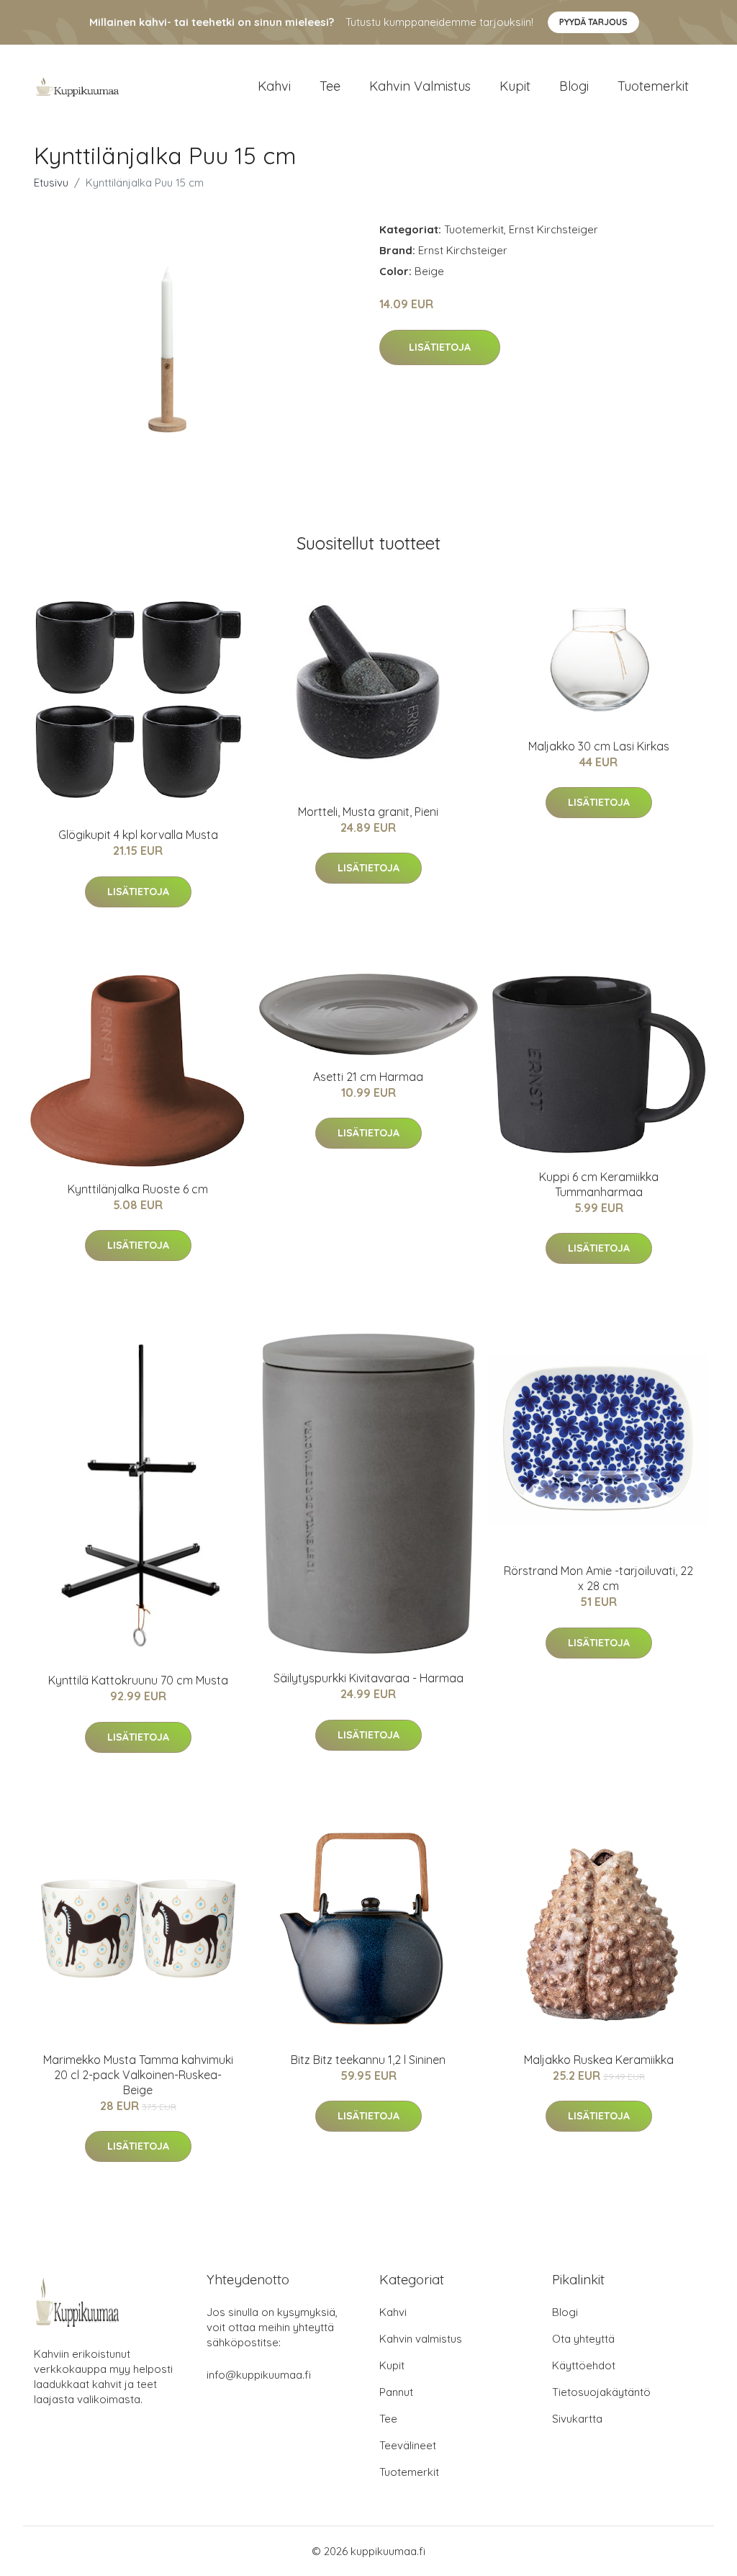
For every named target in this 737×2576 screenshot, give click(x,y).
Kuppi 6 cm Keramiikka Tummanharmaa (599, 1184)
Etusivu (51, 183)
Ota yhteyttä (583, 2339)
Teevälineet (408, 2445)
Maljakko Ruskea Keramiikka (599, 2060)
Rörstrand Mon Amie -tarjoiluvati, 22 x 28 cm (598, 1578)
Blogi (574, 86)
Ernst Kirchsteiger (553, 229)
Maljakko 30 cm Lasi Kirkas (599, 746)
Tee (330, 86)
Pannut (396, 2392)
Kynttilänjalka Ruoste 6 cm (138, 1189)
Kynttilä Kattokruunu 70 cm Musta (138, 1680)
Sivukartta (577, 2419)
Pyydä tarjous (593, 22)
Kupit (515, 86)
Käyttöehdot (584, 2365)
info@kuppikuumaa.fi (259, 2375)
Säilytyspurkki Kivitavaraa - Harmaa (368, 1678)
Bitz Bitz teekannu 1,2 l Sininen (368, 2060)
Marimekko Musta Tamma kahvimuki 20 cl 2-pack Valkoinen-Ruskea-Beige (138, 2075)
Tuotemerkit (653, 86)
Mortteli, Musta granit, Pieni (368, 812)
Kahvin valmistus (420, 86)
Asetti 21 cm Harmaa (368, 1077)
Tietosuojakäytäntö (601, 2392)
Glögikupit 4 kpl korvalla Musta (138, 835)
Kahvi (274, 86)
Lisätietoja (440, 347)
